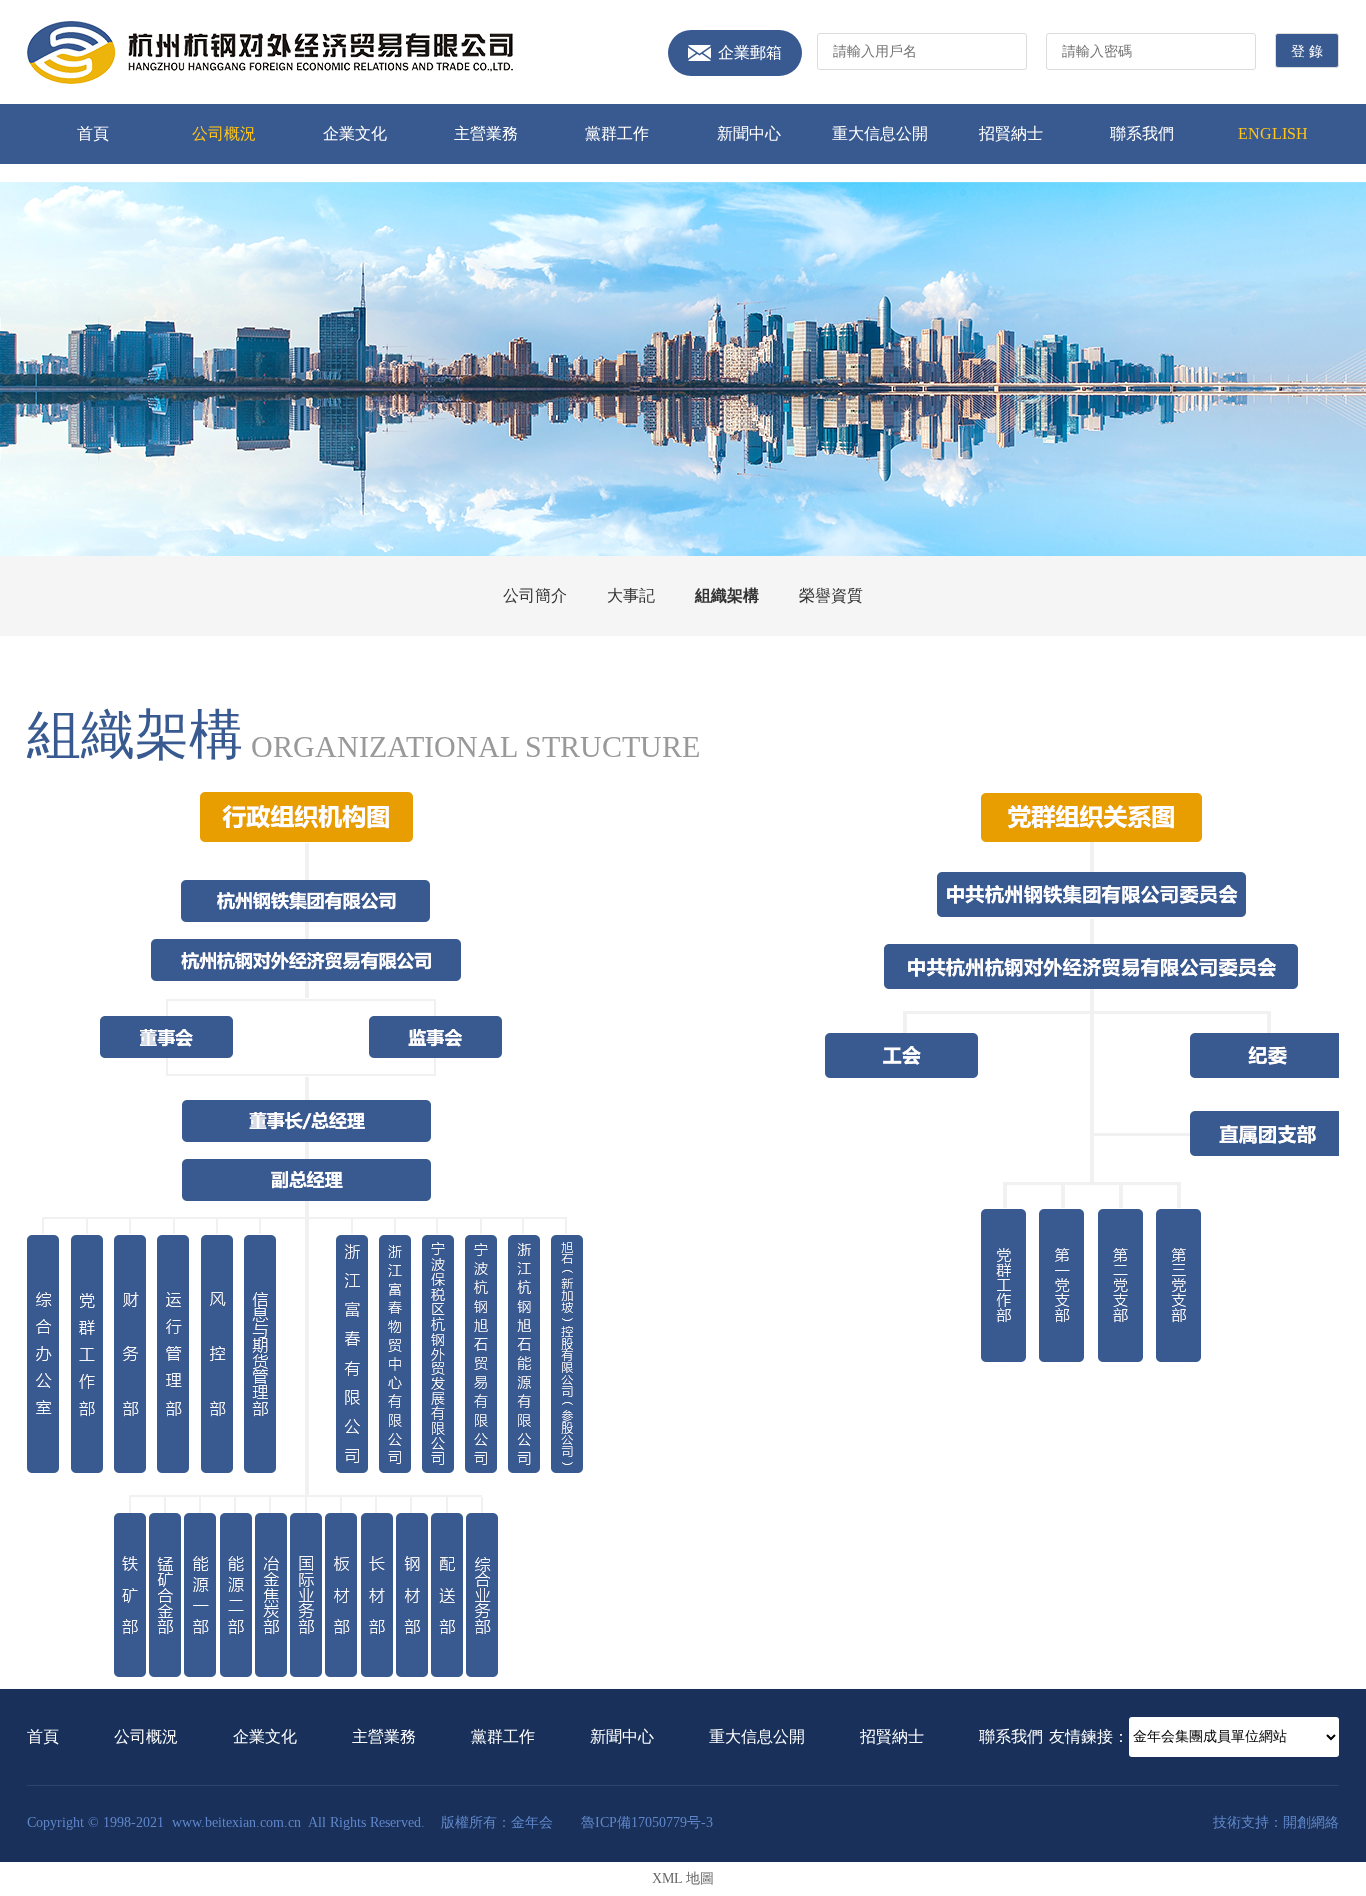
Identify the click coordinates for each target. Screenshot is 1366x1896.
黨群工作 (617, 133)
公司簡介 (535, 595)
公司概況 (224, 133)
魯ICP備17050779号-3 (647, 1822)
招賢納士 (1011, 133)
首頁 (93, 133)
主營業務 (486, 133)
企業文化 (355, 133)
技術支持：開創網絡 (1276, 1822)
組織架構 (727, 595)
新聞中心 (749, 133)
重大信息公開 (880, 133)
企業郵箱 (750, 53)
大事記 (631, 595)
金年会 (270, 52)
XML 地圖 (683, 1878)
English (1273, 133)
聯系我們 (1142, 133)
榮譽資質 (831, 595)
